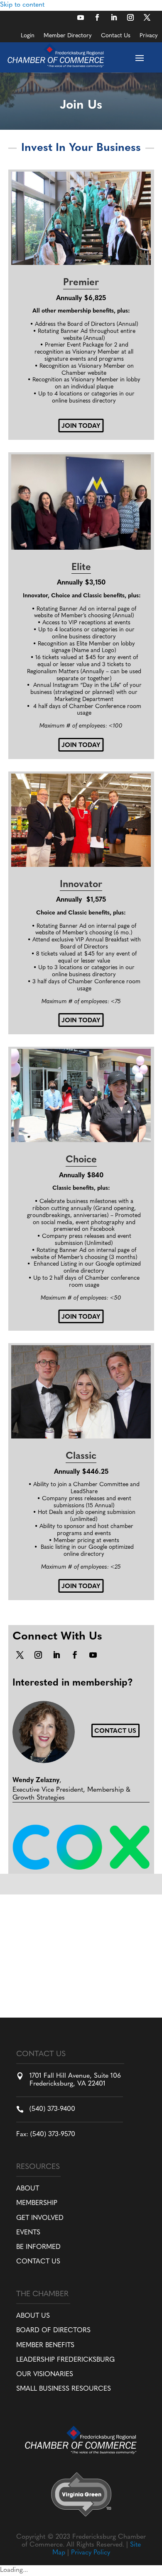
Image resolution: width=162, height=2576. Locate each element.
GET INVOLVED (40, 2218)
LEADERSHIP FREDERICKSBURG (65, 2360)
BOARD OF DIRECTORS (53, 2331)
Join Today (81, 426)
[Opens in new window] (81, 17)
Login (28, 36)
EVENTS (28, 2233)
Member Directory (68, 36)
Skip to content (22, 5)
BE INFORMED (38, 2247)
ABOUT (28, 2189)
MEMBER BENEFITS (45, 2346)
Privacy (149, 36)
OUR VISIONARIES (45, 2375)
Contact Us (116, 36)
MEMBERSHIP (37, 2203)
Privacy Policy (91, 2553)
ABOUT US (33, 2316)
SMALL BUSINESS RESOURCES (64, 2389)
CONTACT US (38, 2262)
